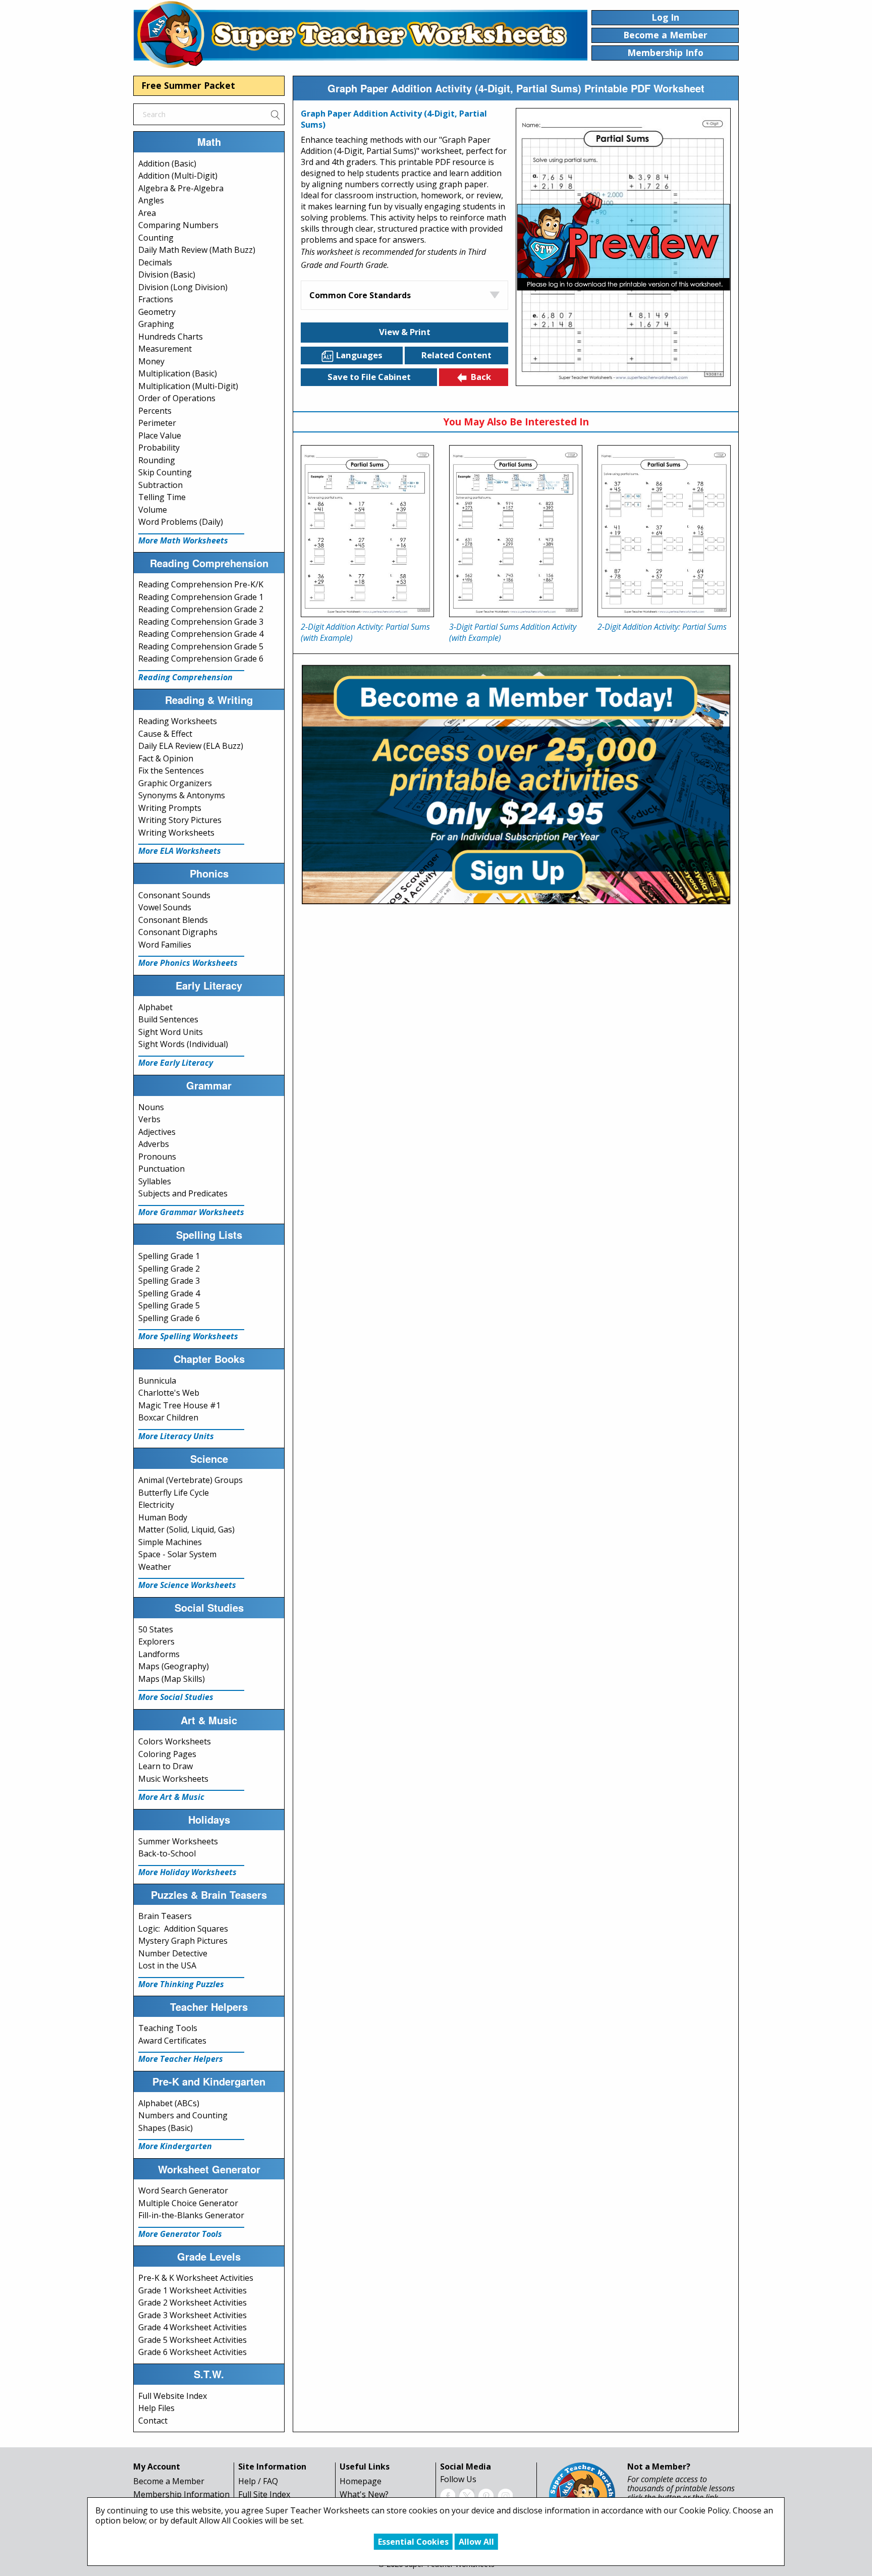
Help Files (156, 2408)
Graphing (156, 324)
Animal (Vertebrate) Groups (190, 1480)
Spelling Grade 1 (169, 1256)
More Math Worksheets (183, 540)
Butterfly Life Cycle (174, 1493)
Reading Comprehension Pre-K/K (201, 584)
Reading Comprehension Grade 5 (201, 646)
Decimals (155, 262)
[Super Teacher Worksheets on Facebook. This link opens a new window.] (448, 2495)
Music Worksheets (173, 1779)
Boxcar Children (168, 1417)
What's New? (364, 2494)
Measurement (165, 349)
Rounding (157, 460)
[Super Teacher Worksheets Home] (360, 34)
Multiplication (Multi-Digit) (188, 386)
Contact (153, 2421)
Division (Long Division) (183, 287)
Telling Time (162, 497)
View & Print (405, 332)
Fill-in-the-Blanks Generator (191, 2215)
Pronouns (157, 1157)
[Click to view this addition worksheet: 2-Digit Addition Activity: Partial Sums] (664, 531)
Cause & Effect (165, 734)
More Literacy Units (176, 1436)
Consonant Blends (173, 920)
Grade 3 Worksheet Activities (193, 2315)
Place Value (160, 435)
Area (147, 213)
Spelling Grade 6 (169, 1318)
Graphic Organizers (175, 783)
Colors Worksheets (175, 1741)
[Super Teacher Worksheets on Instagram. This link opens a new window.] (505, 2495)
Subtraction (160, 485)
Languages (359, 355)
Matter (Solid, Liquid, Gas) (186, 1529)
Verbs (149, 1119)
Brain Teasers (165, 1916)
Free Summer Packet (188, 85)
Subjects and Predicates (183, 1193)
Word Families (165, 945)
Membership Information (181, 2494)
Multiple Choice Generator (188, 2203)
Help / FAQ (258, 2481)
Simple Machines (170, 1542)
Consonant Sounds (174, 895)
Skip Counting (165, 472)
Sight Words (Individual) (183, 1044)
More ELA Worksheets (180, 851)
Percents (155, 411)
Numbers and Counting (183, 2115)
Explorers (156, 1641)
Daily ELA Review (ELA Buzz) (191, 746)
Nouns (151, 1107)
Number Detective (173, 1953)
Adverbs (154, 1144)
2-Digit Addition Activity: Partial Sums (662, 627)
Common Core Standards (360, 295)
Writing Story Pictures (180, 820)
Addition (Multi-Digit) (178, 176)
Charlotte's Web (169, 1393)
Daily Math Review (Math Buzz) (197, 250)
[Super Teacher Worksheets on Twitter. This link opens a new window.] (467, 2495)
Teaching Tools (168, 2028)
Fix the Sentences (171, 771)
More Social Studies (176, 1697)
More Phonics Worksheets (188, 963)
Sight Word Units (171, 1032)
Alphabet (155, 1007)
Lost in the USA (167, 1965)
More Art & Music (171, 1797)
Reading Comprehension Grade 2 (201, 609)
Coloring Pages (167, 1754)
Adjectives (157, 1132)
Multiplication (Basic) (178, 373)
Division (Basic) (167, 275)
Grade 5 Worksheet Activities (193, 2340)
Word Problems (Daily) (181, 522)
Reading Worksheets (178, 721)
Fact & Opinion (166, 758)
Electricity (156, 1505)
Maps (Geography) (174, 1666)
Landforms (159, 1654)
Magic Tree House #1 (179, 1405)
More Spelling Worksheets (188, 1336)
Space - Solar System (177, 1554)
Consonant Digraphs (178, 932)
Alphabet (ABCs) (169, 2103)
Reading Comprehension (185, 677)
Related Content (456, 355)
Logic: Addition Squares (183, 1929)
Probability (159, 448)
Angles (151, 200)
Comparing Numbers (178, 225)
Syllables (155, 1181)
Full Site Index (264, 2494)
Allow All (476, 2542)
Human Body (163, 1517)
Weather (155, 1567)
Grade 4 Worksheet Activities (193, 2327)
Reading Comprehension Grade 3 (201, 622)
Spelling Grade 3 (169, 1281)
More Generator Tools (180, 2234)
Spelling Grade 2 (169, 1269)
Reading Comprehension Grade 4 (201, 634)
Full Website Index (173, 2396)
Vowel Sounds (165, 907)
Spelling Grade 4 (169, 1293)
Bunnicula (157, 1381)
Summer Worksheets (178, 1841)
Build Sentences (168, 1019)
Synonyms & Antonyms (182, 795)
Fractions (156, 299)
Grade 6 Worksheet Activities (193, 2352)
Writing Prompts (170, 808)
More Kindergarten (175, 2146)
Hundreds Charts (171, 337)
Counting (156, 238)
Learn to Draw (166, 1766)
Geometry (157, 312)
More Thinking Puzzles (181, 1984)
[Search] (275, 114)
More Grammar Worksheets (191, 1212)
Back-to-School (167, 1853)
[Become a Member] (516, 783)
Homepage (361, 2481)
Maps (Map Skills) (172, 1679)
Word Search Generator (183, 2190)
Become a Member (169, 2481)
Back (481, 377)
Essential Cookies (413, 2542)
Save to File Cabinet (369, 377)
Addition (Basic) (167, 163)
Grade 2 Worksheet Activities (193, 2303)
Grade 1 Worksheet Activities (193, 2290)
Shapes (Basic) (166, 2128)
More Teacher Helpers (181, 2059)
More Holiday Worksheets (187, 1872)
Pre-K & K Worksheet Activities (196, 2278)
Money (151, 361)
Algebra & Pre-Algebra (181, 188)
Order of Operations (177, 398)
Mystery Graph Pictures (183, 1941)
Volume (153, 510)
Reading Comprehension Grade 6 (201, 659)
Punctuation (161, 1169)
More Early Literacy (176, 1063)
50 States (156, 1629)
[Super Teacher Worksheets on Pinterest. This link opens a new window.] (486, 2495)
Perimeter (157, 423)
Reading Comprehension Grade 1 (201, 597)
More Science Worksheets (187, 1585)
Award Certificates (172, 2041)
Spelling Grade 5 (169, 1305)
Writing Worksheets (176, 833)
